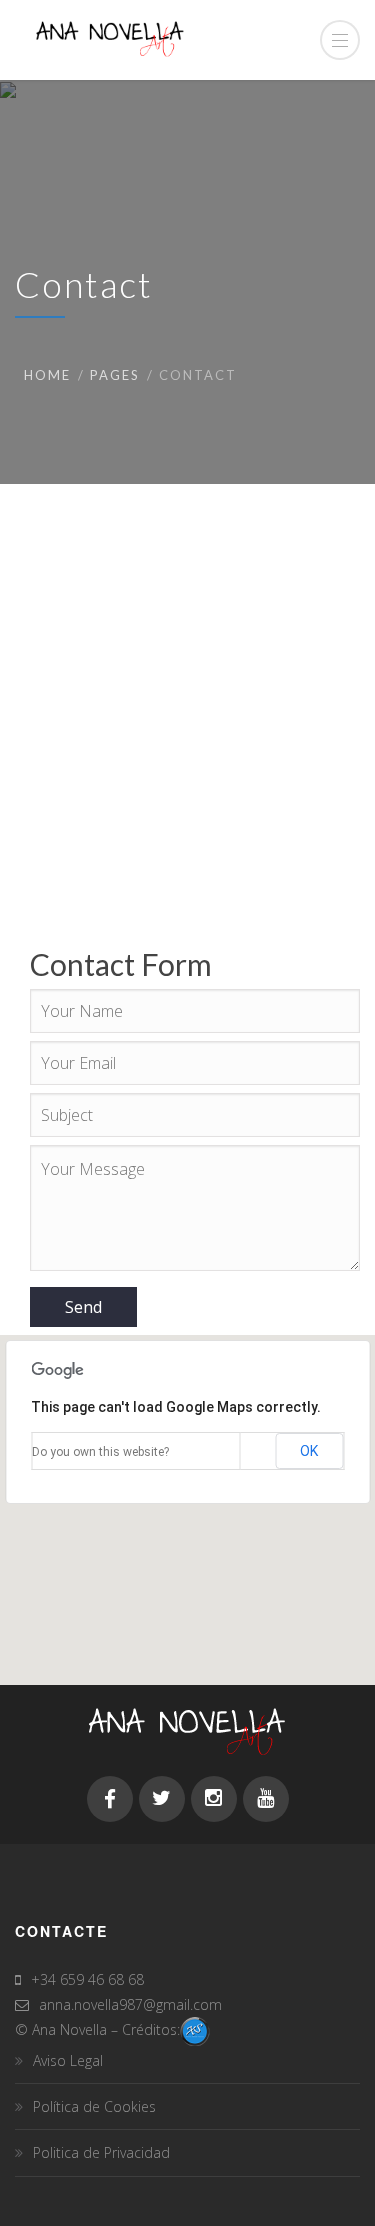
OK (309, 1451)
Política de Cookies (94, 2106)
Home (47, 375)
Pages (115, 375)
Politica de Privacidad (101, 2152)
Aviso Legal (68, 2060)
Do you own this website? (100, 1452)
